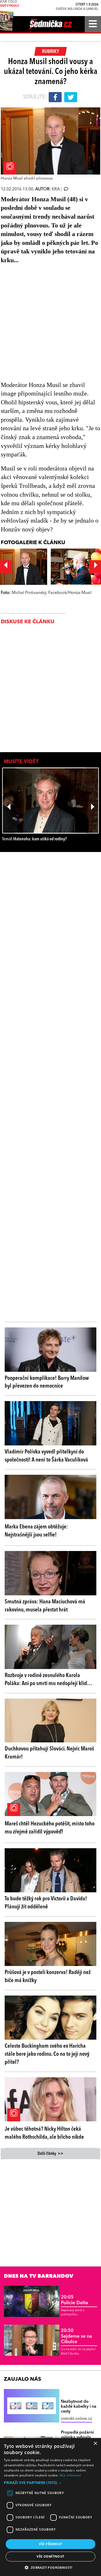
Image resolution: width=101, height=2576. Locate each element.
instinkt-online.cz (76, 2419)
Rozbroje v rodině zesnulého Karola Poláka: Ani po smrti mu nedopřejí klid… (48, 1680)
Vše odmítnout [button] (50, 2556)
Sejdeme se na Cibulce (76, 2336)
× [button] (95, 2444)
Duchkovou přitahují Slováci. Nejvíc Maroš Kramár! (49, 1753)
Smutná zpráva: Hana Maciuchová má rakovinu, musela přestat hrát (45, 1606)
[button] (51, 2483)
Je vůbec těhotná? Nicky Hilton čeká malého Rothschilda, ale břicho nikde (44, 2133)
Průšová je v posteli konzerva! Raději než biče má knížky (48, 1976)
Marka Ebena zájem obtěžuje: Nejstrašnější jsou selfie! (36, 1531)
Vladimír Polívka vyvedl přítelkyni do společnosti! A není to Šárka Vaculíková (46, 1456)
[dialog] (51, 2507)
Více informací (70, 2475)
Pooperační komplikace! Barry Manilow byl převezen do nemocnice (47, 1382)
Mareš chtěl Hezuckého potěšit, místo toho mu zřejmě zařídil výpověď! (50, 1828)
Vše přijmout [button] (51, 2544)
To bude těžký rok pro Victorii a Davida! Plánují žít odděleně (46, 1903)
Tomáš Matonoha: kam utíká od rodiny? (34, 839)
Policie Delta (74, 2300)
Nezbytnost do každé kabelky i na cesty (79, 2407)
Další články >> (51, 2154)
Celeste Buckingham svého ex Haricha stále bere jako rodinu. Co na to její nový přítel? (47, 2054)
